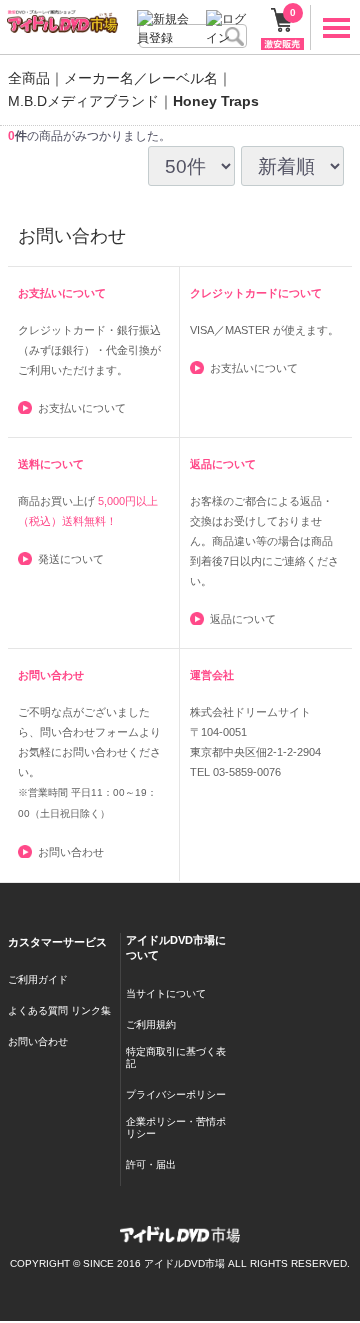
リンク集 (91, 1011)
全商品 (29, 78)
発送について (71, 559)
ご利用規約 (151, 1024)
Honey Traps (216, 101)
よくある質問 (38, 1011)
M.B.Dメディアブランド (83, 101)
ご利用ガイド (38, 980)
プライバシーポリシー (176, 1094)
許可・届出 (151, 1164)
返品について (243, 619)
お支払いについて (82, 408)
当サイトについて (166, 993)
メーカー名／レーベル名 (141, 78)
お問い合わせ (71, 852)
